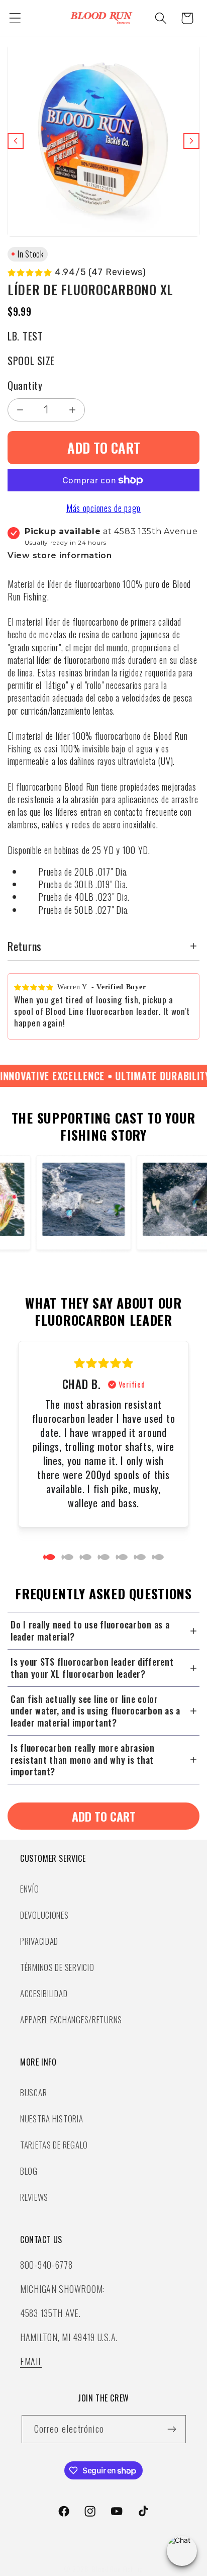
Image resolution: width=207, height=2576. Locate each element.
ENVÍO (30, 1889)
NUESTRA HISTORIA (52, 2119)
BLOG (29, 2171)
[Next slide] (191, 141)
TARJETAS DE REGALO (54, 2145)
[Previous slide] (16, 141)
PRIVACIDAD (39, 1941)
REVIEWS (34, 2197)
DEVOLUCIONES (44, 1915)
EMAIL (31, 2361)
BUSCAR (33, 2092)
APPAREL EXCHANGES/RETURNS (71, 2020)
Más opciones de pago (103, 508)
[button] (15, 18)
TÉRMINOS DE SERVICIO (57, 1967)
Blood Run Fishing (117, 2569)
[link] (103, 1816)
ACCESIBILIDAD (44, 1993)
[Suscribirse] (172, 2429)
